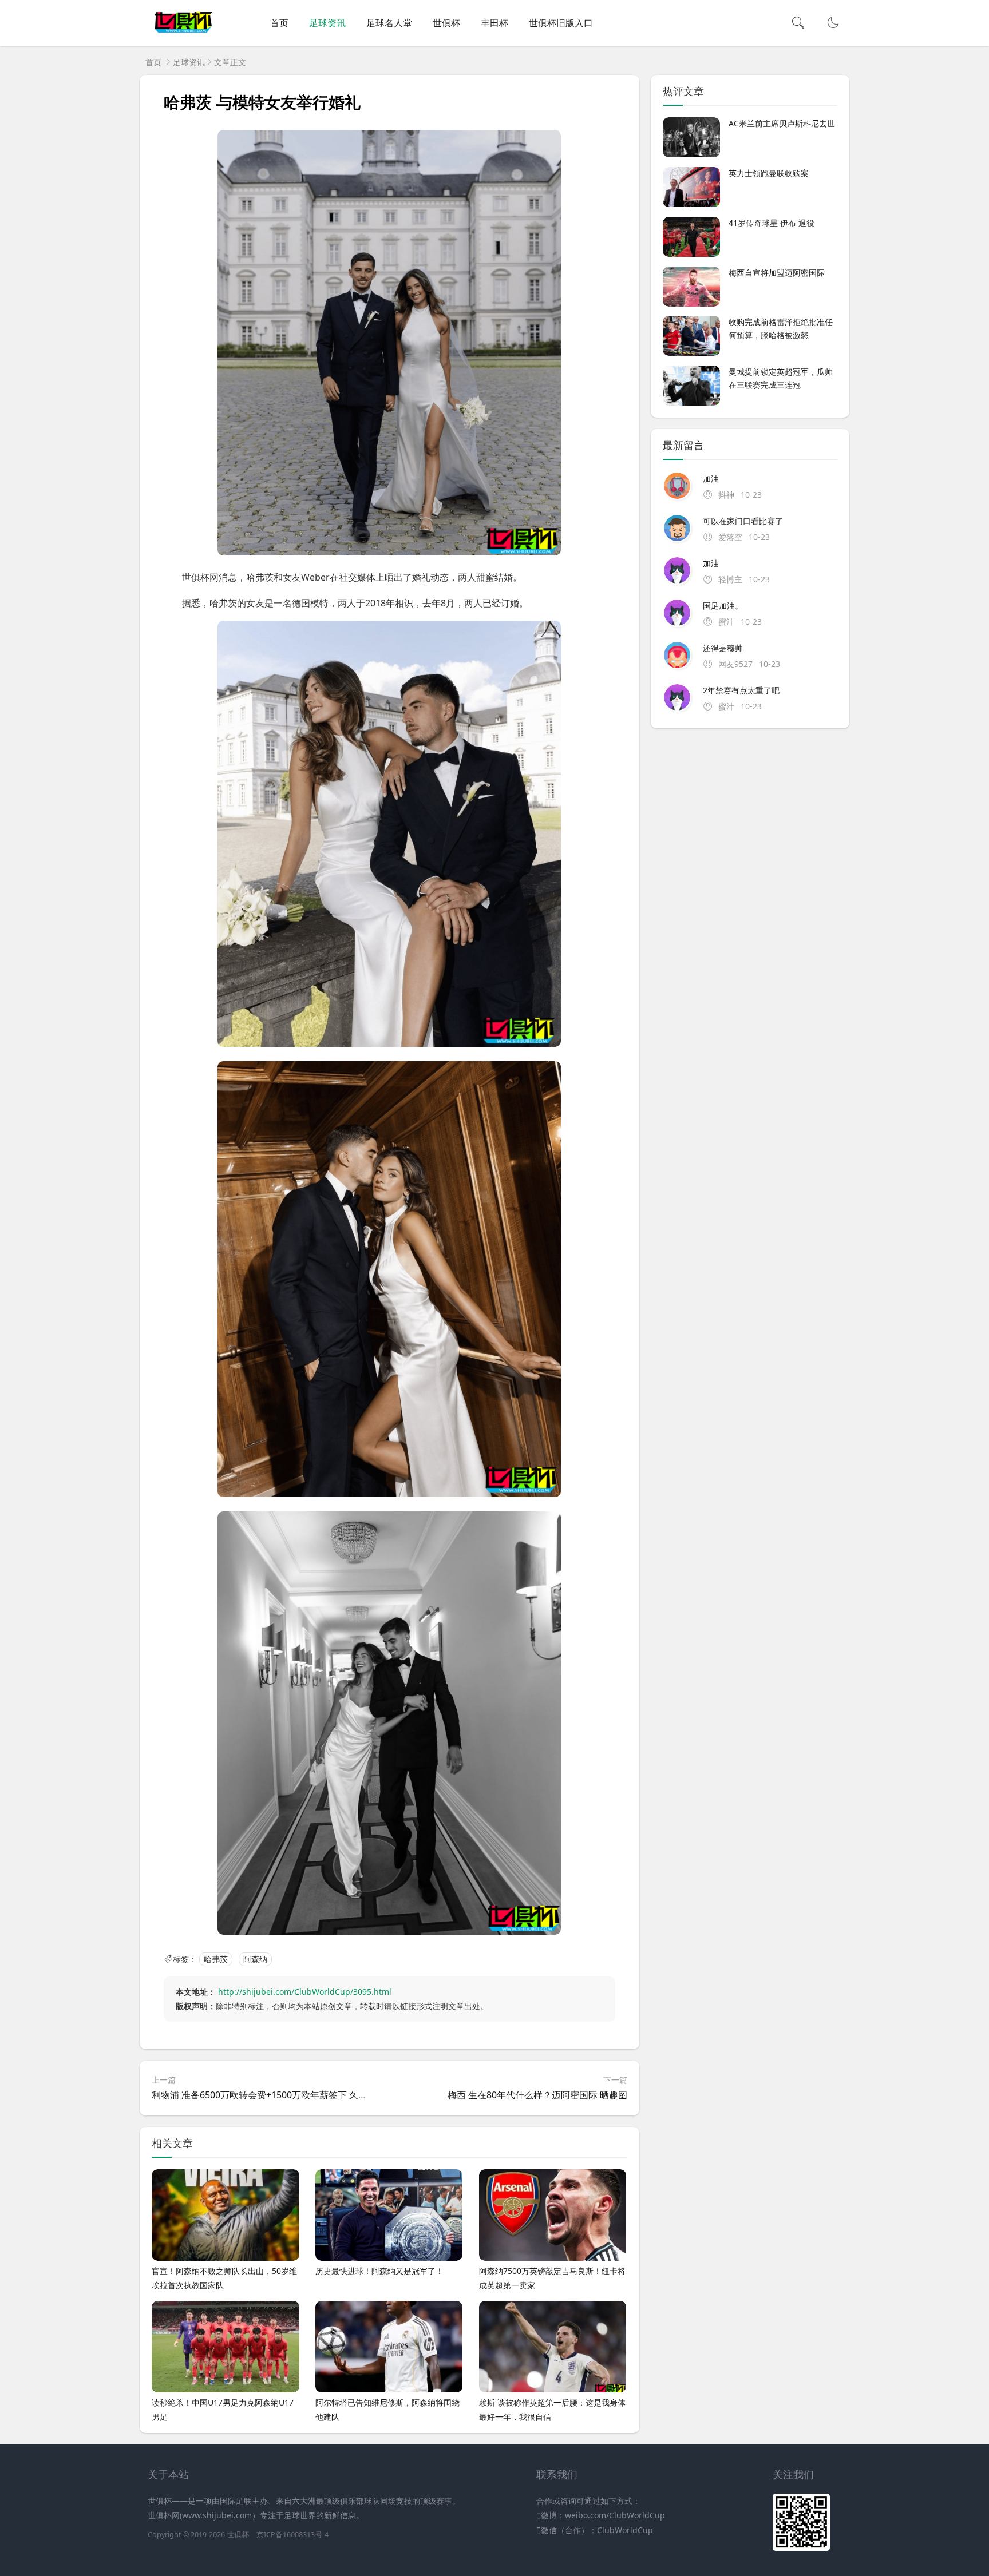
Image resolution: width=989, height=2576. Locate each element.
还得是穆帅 (723, 648)
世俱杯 (446, 23)
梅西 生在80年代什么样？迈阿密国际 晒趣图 (537, 2095)
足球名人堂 (389, 23)
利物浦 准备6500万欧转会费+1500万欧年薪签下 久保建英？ (273, 2095)
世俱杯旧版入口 (561, 23)
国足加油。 (723, 606)
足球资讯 (327, 23)
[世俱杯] (183, 35)
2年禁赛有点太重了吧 (741, 690)
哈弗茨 (216, 1959)
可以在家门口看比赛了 (743, 521)
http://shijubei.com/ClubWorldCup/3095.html (305, 1992)
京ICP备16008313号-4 (292, 2535)
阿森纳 (255, 1959)
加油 (711, 479)
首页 (279, 23)
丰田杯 (494, 23)
